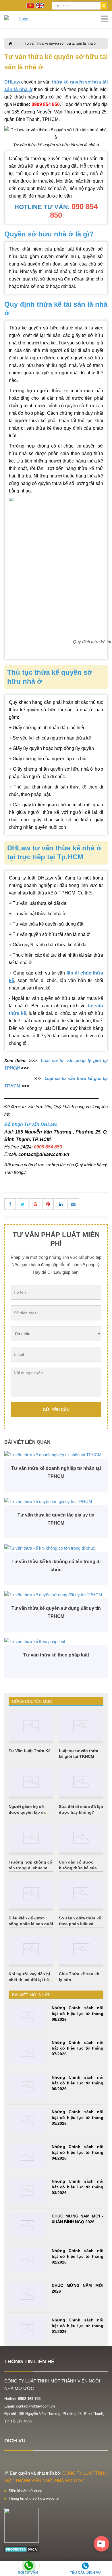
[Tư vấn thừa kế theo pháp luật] (56, 1641)
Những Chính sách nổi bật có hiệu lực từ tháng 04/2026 (78, 2152)
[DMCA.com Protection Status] (22, 2549)
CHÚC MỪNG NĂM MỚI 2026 (78, 2288)
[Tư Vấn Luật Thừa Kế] (31, 1726)
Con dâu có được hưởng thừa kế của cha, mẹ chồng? (78, 1868)
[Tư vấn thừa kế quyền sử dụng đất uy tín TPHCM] (56, 1595)
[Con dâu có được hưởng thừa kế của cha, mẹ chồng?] (81, 1838)
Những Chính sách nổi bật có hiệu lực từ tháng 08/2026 (78, 2014)
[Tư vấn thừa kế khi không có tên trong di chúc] (56, 1548)
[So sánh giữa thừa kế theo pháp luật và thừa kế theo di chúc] (81, 1893)
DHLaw (12, 82)
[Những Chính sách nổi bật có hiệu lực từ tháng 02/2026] (27, 2260)
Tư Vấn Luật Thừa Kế (30, 1751)
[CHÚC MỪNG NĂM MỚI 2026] (27, 2295)
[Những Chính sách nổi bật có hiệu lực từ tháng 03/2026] (27, 2191)
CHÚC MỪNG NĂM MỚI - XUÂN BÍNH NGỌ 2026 (78, 2219)
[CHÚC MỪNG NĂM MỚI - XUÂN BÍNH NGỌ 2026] (27, 2225)
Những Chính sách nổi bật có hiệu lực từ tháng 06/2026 (78, 2083)
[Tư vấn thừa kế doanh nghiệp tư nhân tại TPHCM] (56, 1455)
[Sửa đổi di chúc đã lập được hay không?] (81, 1782)
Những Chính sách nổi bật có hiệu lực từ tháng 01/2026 (78, 2326)
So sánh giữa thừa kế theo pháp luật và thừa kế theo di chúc (80, 1924)
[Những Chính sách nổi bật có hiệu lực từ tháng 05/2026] (27, 2121)
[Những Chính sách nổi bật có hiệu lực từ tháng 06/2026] (27, 2087)
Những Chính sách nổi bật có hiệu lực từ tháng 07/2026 (78, 2048)
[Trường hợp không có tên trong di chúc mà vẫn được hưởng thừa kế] (31, 1838)
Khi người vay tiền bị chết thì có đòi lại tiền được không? (30, 1980)
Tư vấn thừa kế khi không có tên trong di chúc (56, 1566)
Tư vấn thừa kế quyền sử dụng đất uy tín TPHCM (56, 1612)
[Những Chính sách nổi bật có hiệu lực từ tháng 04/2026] (27, 2156)
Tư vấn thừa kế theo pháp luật (56, 1655)
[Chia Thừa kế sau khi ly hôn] (81, 1949)
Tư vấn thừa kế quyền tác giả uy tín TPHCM (56, 1519)
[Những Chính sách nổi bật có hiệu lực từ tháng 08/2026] (27, 2017)
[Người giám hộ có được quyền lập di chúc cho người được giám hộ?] (31, 1782)
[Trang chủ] (56, 19)
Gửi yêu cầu (56, 1410)
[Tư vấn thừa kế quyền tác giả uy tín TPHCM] (56, 1501)
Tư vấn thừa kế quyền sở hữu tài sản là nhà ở (60, 43)
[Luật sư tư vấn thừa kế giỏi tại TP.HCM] (81, 1726)
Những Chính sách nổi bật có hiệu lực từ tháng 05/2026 (78, 2118)
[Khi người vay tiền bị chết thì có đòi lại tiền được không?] (31, 1949)
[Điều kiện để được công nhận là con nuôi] (31, 1893)
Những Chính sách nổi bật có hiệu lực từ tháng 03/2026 (78, 2187)
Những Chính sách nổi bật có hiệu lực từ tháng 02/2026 (78, 2256)
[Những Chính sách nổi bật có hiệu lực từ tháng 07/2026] (27, 2052)
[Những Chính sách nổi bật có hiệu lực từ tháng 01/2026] (27, 2329)
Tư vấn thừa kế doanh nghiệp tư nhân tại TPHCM (56, 1472)
